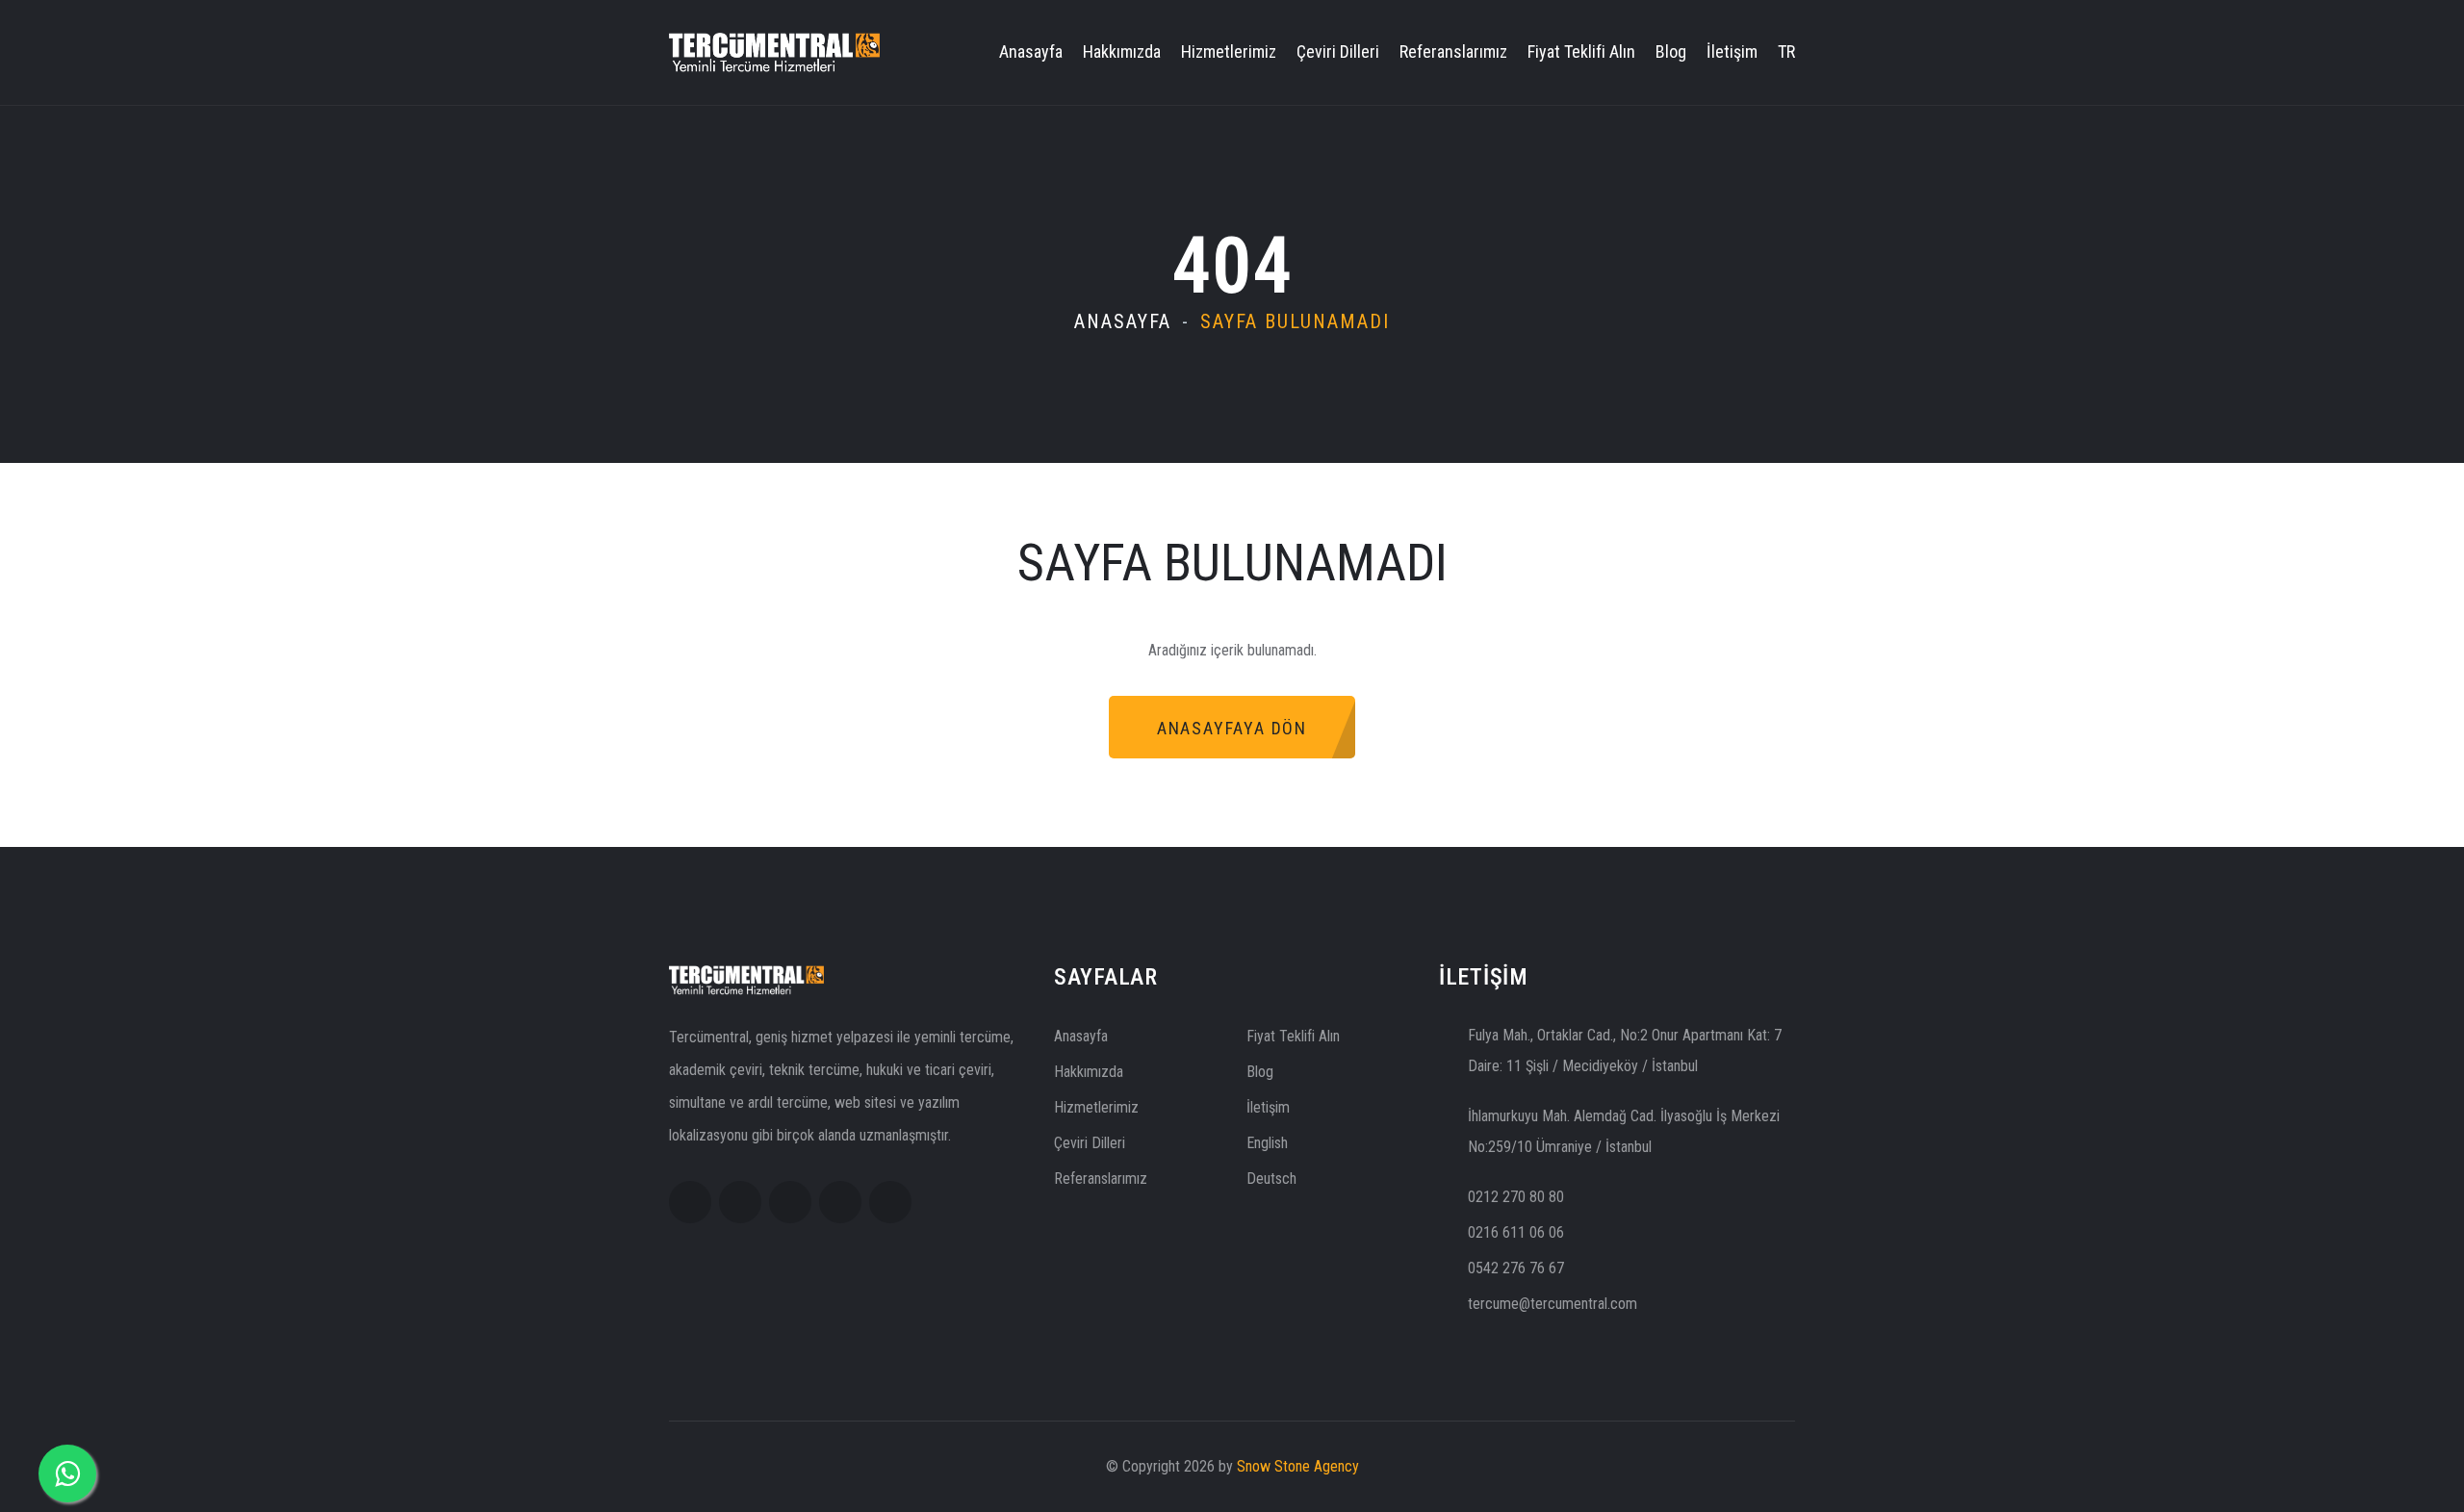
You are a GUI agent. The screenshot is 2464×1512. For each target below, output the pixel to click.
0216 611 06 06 (1516, 1232)
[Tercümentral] (774, 51)
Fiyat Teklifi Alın (1581, 51)
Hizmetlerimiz (1229, 51)
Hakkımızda (1122, 51)
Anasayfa (1031, 51)
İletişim (1732, 51)
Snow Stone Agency (1298, 1466)
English (1267, 1143)
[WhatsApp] (67, 1474)
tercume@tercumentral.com (1553, 1304)
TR (1786, 51)
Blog (1671, 51)
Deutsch (1271, 1179)
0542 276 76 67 (1516, 1268)
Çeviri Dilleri (1338, 51)
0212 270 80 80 (1516, 1197)
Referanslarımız (1453, 51)
